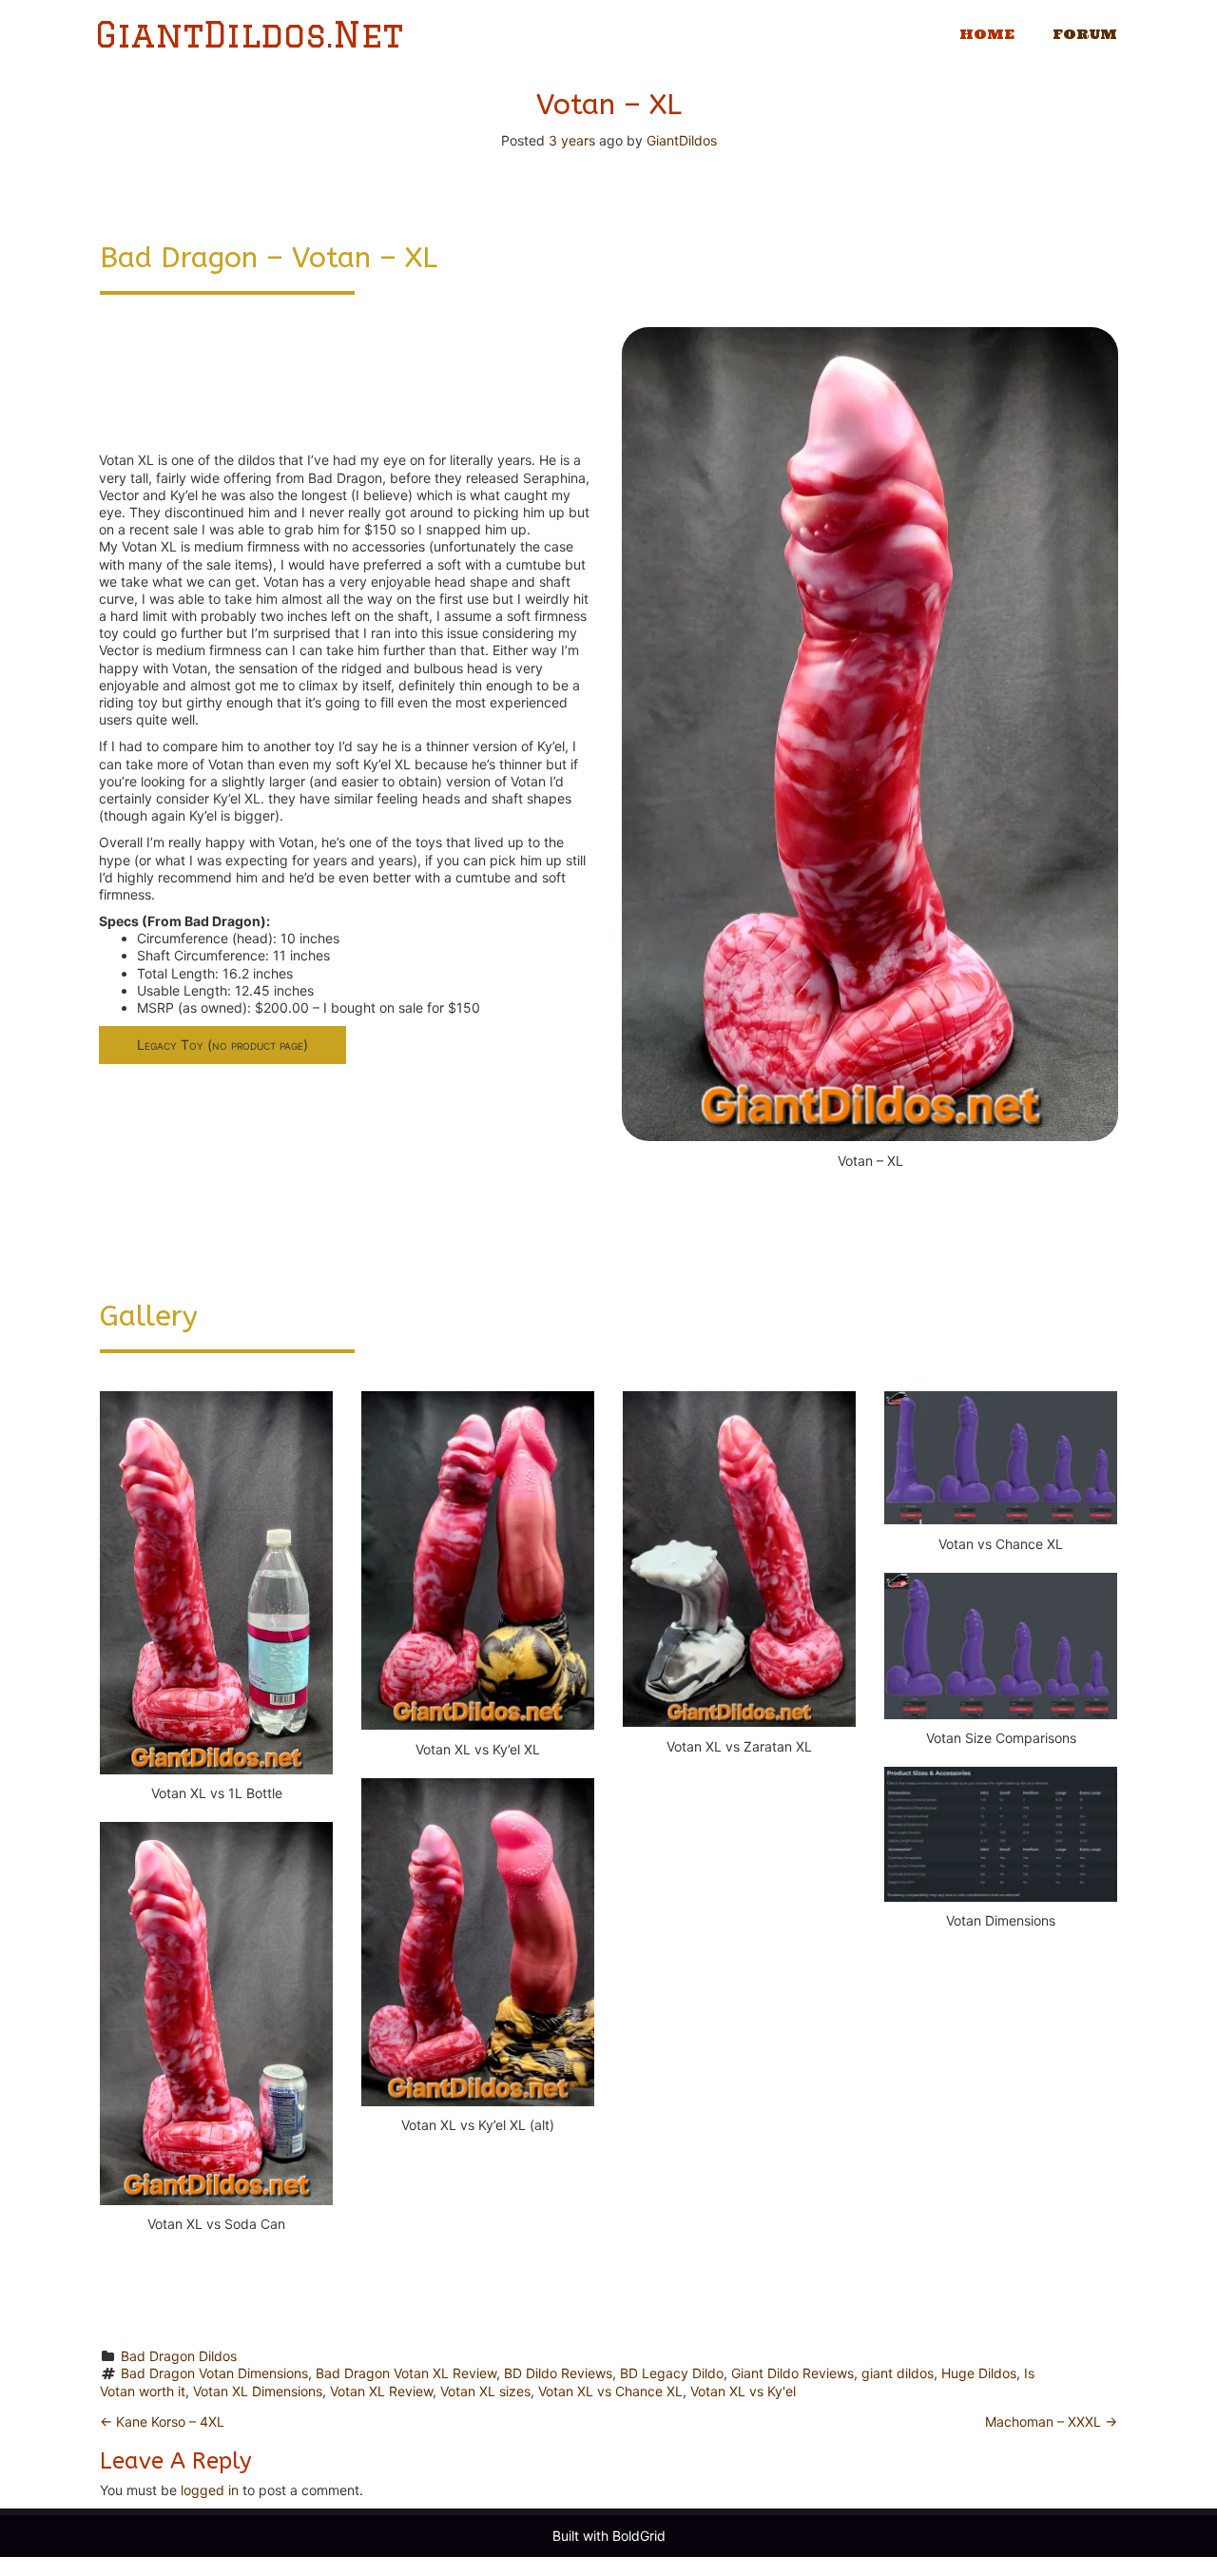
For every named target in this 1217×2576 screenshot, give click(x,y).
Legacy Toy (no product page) (222, 1045)
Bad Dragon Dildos (179, 2356)
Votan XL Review (381, 2391)
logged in (210, 2490)
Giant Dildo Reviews (792, 2373)
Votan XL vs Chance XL (610, 2391)
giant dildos (898, 2373)
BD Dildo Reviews (558, 2373)
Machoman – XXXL (1051, 2421)
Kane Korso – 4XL (162, 2421)
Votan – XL (609, 105)
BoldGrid (639, 2536)
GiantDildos (682, 140)
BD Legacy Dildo (672, 2373)
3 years (572, 140)
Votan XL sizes (485, 2391)
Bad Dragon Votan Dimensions (214, 2373)
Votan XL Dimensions (258, 2391)
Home (987, 34)
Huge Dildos (979, 2373)
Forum (1085, 34)
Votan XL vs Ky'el (743, 2391)
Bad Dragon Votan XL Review (406, 2373)
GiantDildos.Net (249, 35)
